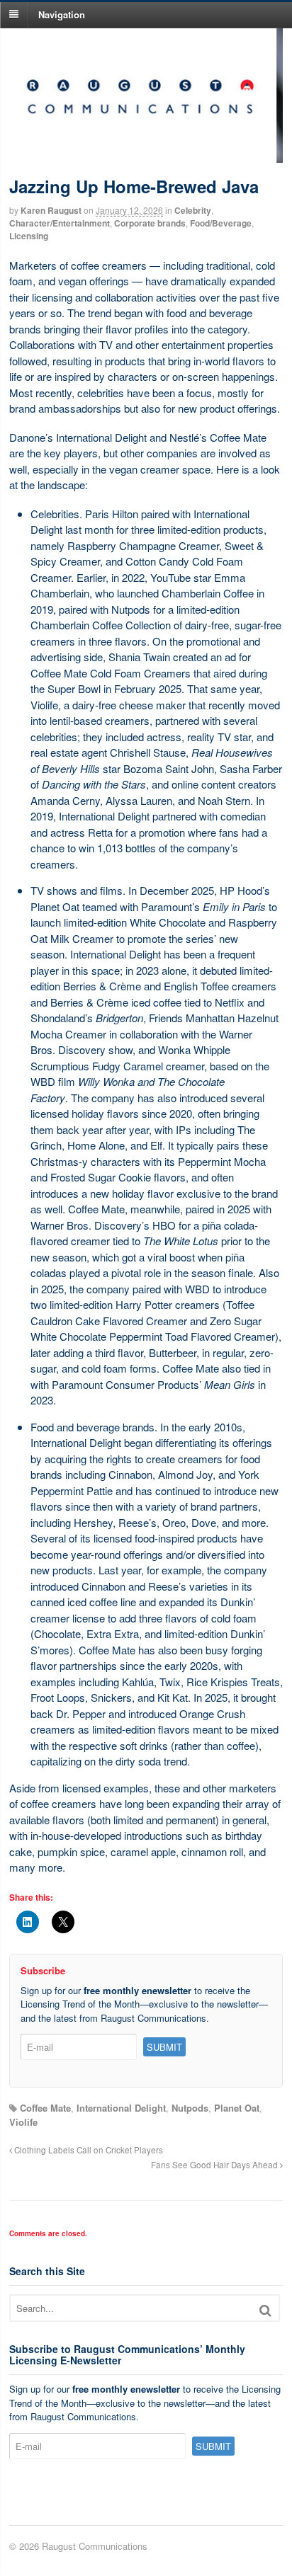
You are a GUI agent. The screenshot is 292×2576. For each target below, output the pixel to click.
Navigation (62, 14)
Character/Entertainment (60, 223)
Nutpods (190, 2108)
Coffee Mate (45, 2108)
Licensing (29, 236)
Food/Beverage (221, 223)
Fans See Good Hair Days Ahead (215, 2165)
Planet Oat (237, 2108)
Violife (23, 2122)
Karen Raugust (51, 210)
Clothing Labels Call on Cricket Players (88, 2150)
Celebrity (193, 210)
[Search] (265, 2310)
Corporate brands (150, 223)
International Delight (121, 2108)
